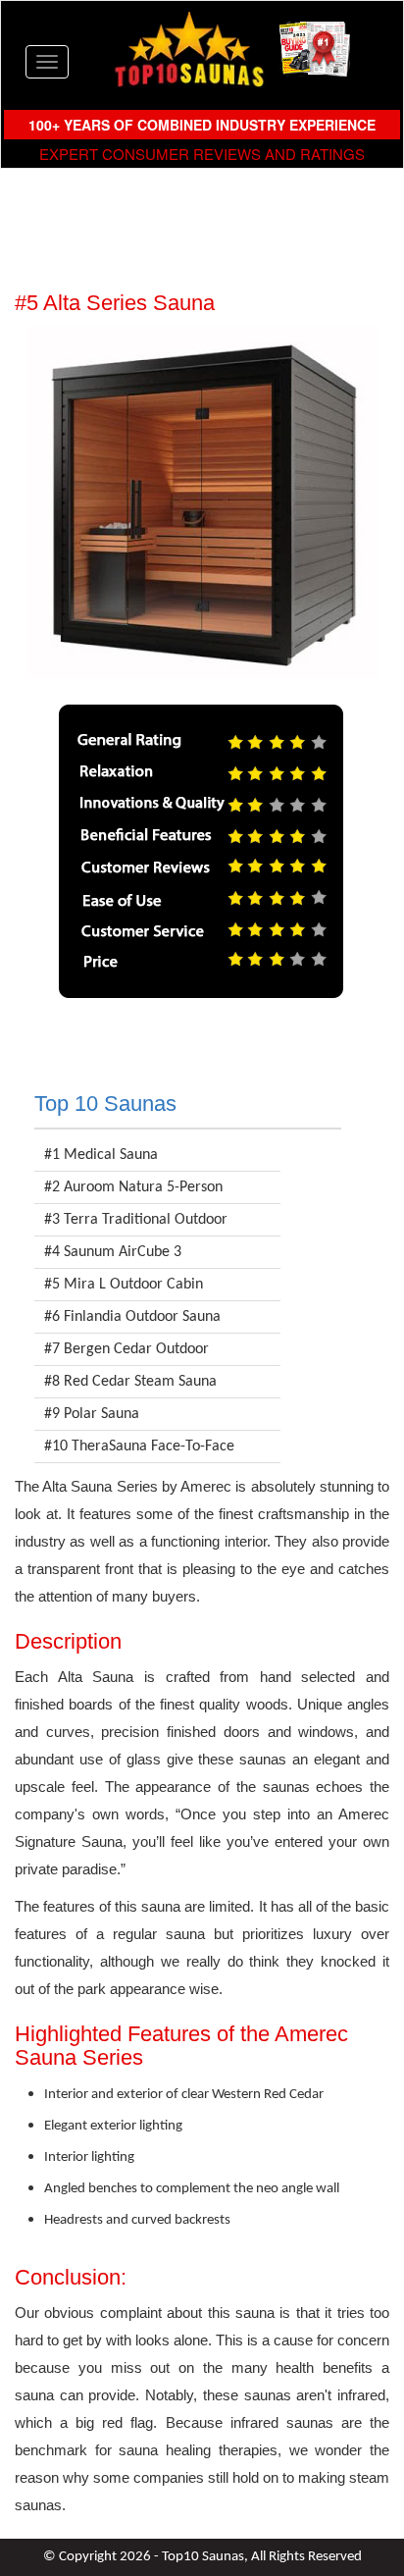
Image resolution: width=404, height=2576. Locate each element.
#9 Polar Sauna (92, 1414)
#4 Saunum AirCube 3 (113, 1252)
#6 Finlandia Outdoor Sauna (132, 1317)
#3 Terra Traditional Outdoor (136, 1220)
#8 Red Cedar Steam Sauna (130, 1382)
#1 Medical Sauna (101, 1155)
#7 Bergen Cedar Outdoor (126, 1349)
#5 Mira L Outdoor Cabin (124, 1285)
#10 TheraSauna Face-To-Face (139, 1446)
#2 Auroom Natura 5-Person (133, 1187)
